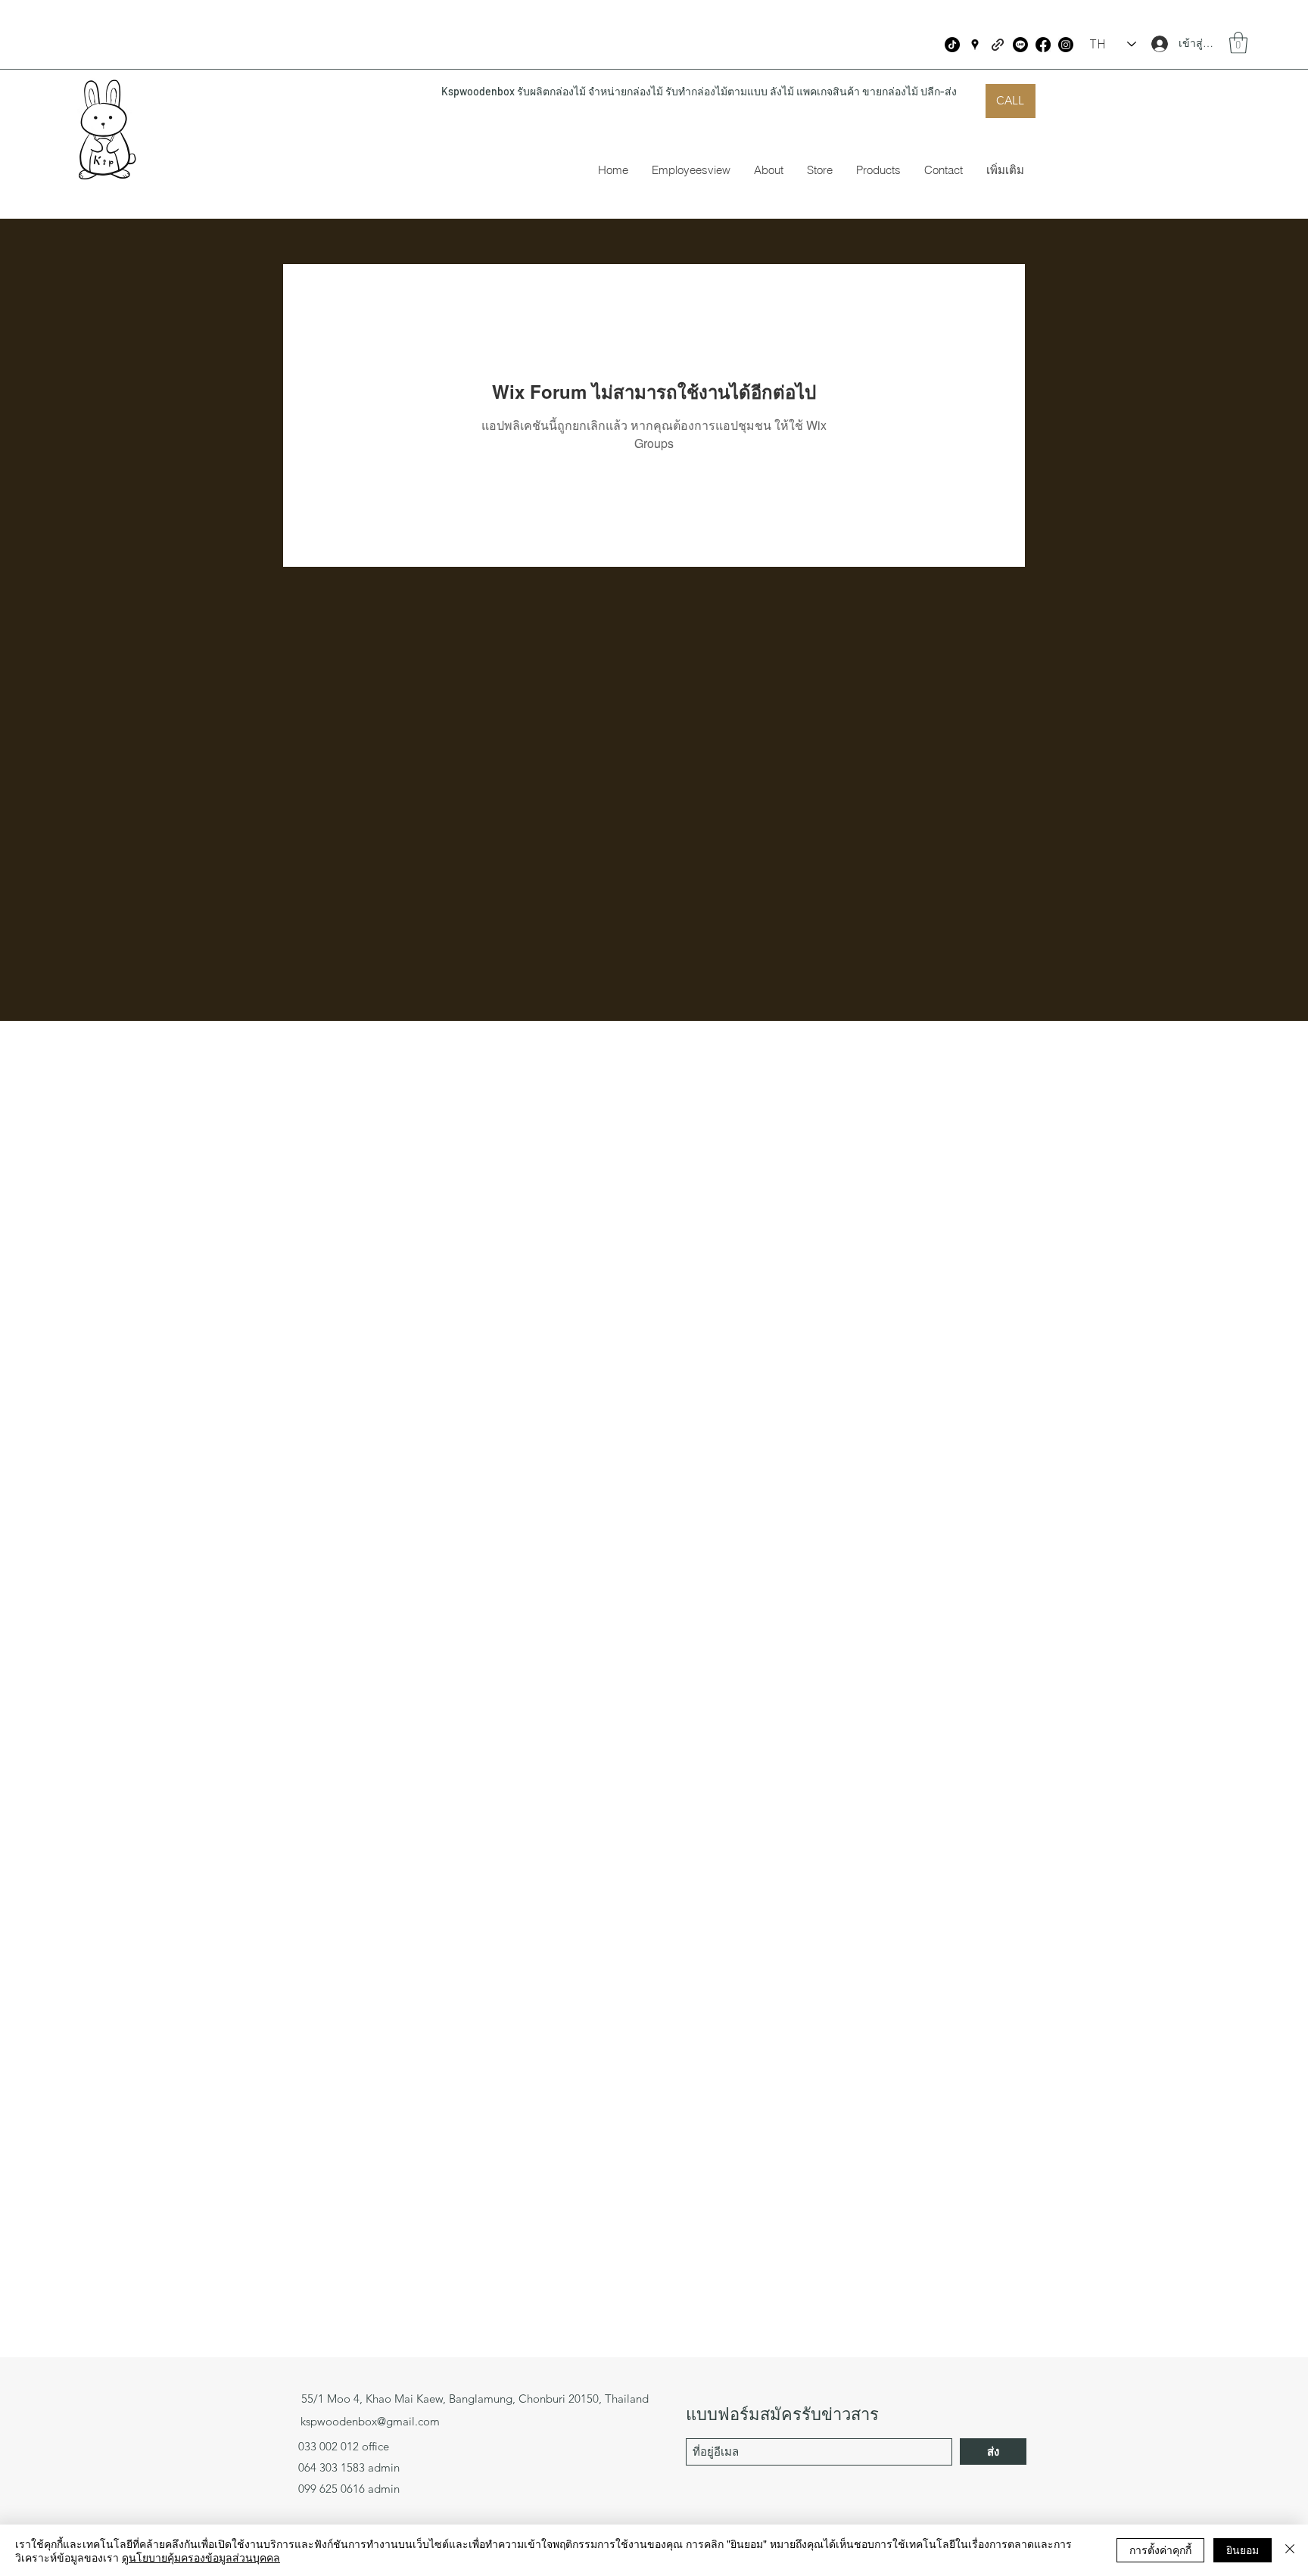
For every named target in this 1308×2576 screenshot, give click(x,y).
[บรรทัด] (1020, 45)
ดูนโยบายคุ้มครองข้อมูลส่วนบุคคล (201, 2557)
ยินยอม (1243, 2550)
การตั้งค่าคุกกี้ (1160, 2550)
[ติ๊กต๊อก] (952, 45)
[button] (1238, 43)
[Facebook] (1043, 45)
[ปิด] (1290, 2550)
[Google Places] (975, 45)
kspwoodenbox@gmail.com (370, 2421)
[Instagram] (1066, 45)
